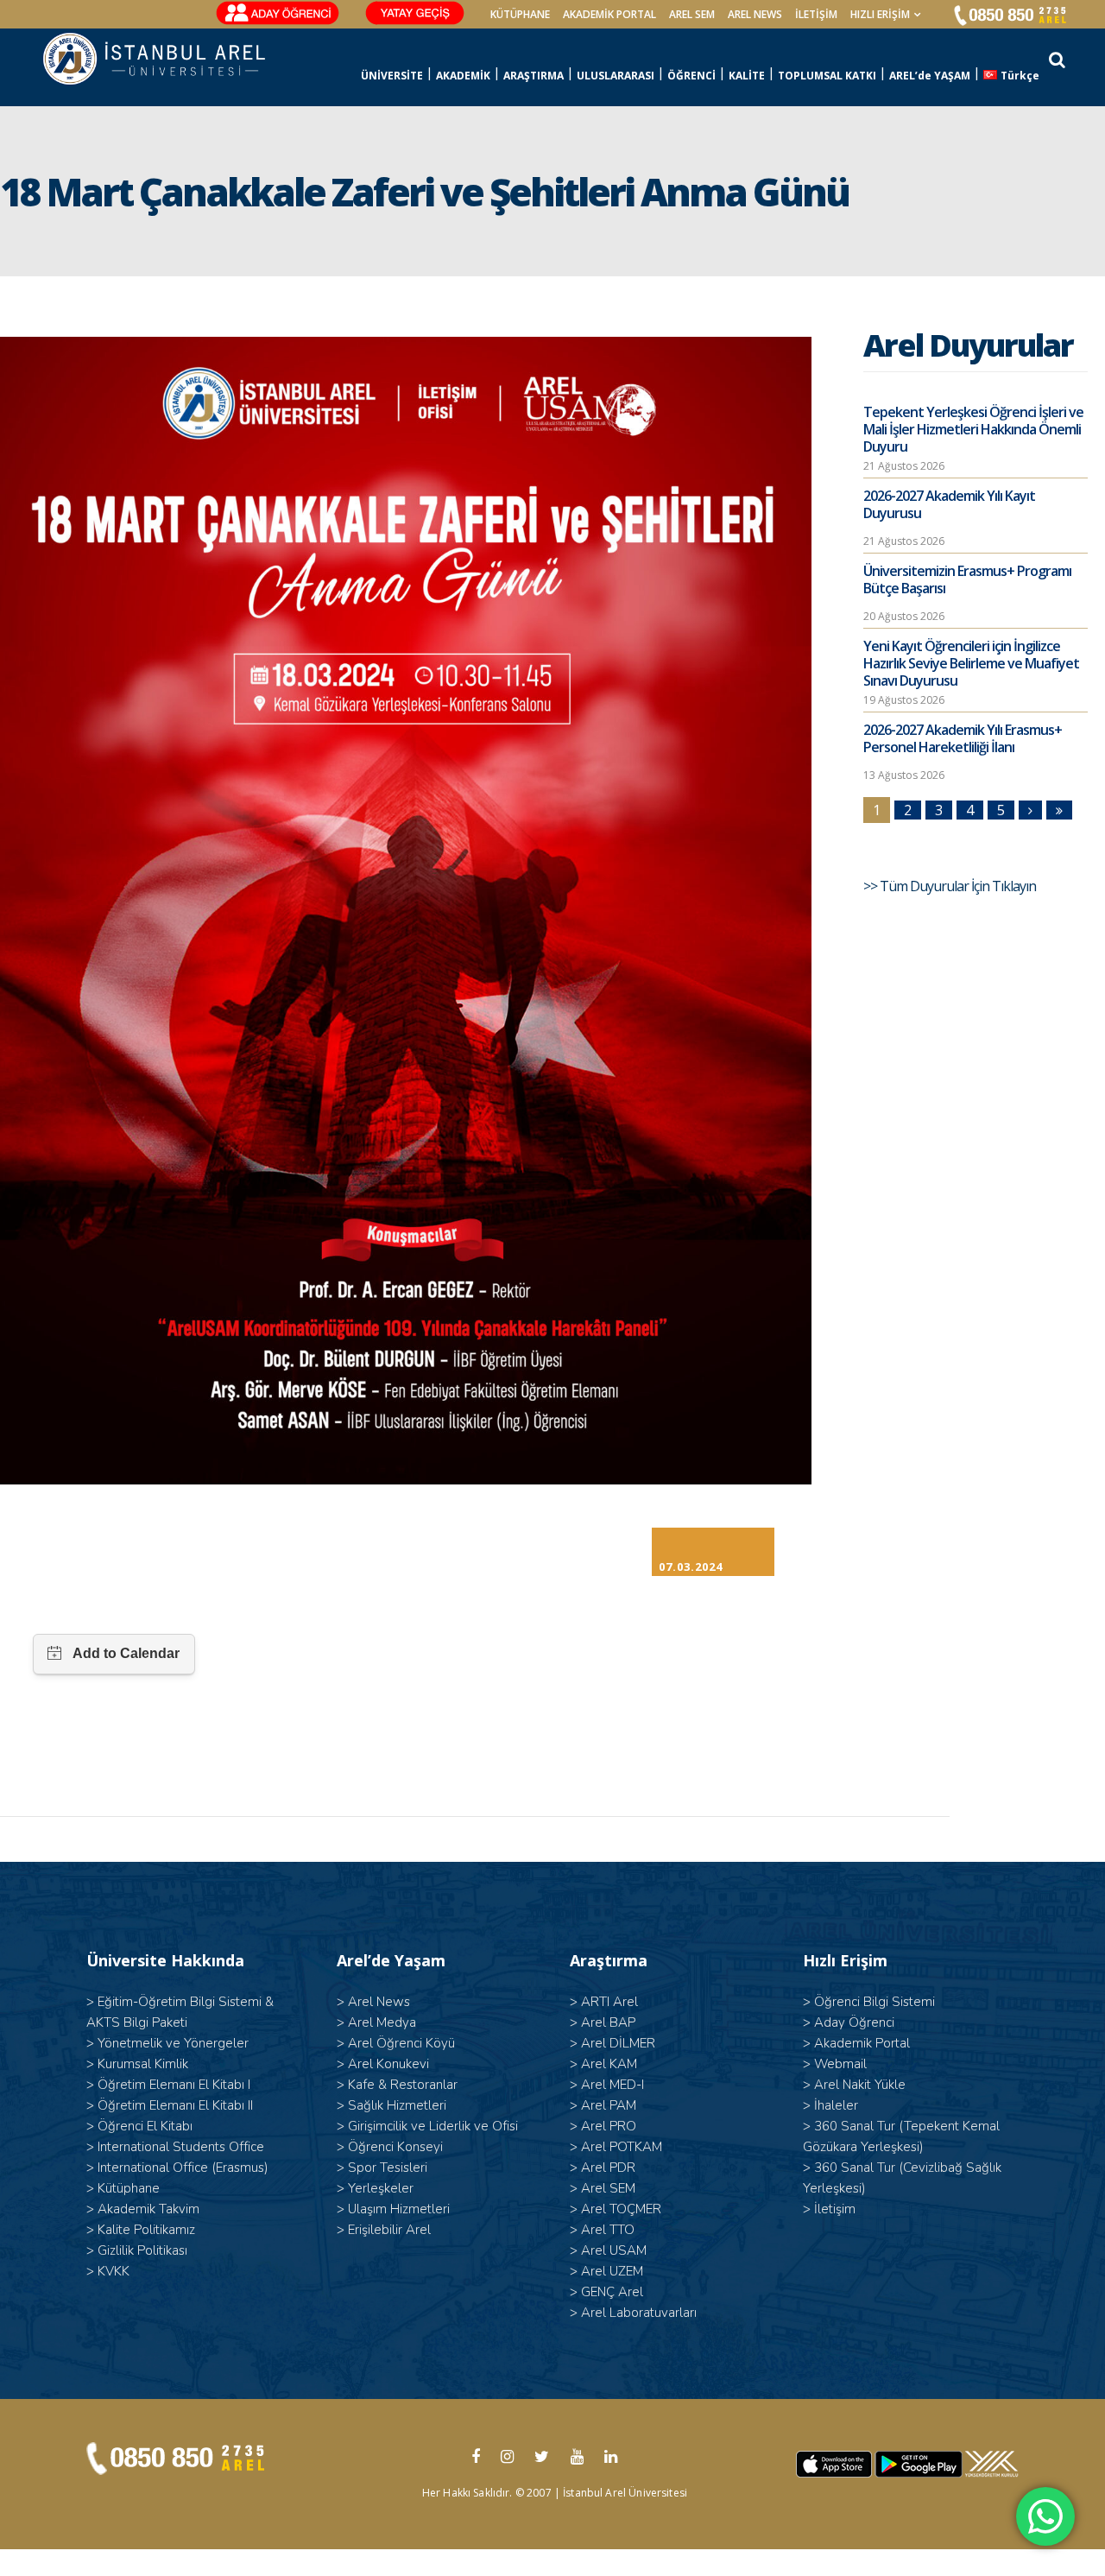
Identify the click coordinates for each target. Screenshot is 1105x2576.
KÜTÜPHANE (520, 14)
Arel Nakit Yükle (860, 2085)
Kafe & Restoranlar (403, 2085)
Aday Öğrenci (854, 2022)
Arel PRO (609, 2126)
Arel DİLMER (618, 2043)
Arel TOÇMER (621, 2209)
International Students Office (181, 2147)
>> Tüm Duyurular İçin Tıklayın (951, 886)
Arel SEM (692, 14)
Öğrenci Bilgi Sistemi (875, 2002)
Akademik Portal (862, 2043)
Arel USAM (614, 2250)
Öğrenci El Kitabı (145, 2126)
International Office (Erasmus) (183, 2168)
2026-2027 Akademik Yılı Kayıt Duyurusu (949, 504)
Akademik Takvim (148, 2209)
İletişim (816, 14)
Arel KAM (609, 2064)
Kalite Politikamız (146, 2230)
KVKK (114, 2271)
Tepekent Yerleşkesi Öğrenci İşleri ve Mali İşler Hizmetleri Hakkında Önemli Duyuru (973, 429)
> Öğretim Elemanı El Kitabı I (168, 2085)
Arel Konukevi (388, 2064)
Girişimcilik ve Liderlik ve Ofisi (433, 2126)
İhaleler (836, 2105)
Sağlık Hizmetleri (397, 2105)
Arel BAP (608, 2022)
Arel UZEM (612, 2271)
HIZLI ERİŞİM (880, 14)
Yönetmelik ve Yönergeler (173, 2043)
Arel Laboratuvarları (639, 2313)
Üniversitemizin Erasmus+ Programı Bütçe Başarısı (967, 579)
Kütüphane (129, 2188)
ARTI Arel (609, 2002)
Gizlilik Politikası (142, 2250)
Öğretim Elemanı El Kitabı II (175, 2105)
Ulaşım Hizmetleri (399, 2209)
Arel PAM (609, 2105)
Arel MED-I (612, 2085)
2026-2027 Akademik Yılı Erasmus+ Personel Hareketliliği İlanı (963, 738)
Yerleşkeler (381, 2188)
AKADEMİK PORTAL (609, 14)
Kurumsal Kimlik (143, 2064)
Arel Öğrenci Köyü (401, 2043)
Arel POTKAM (622, 2147)
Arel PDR (608, 2168)
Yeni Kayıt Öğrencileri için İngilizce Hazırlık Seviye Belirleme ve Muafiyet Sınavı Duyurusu (971, 663)
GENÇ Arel (612, 2292)
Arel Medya (382, 2022)
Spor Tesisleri (388, 2168)
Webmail (840, 2064)
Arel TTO (608, 2230)
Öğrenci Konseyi (395, 2147)
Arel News (379, 2002)
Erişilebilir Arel (389, 2230)
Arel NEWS (755, 14)
